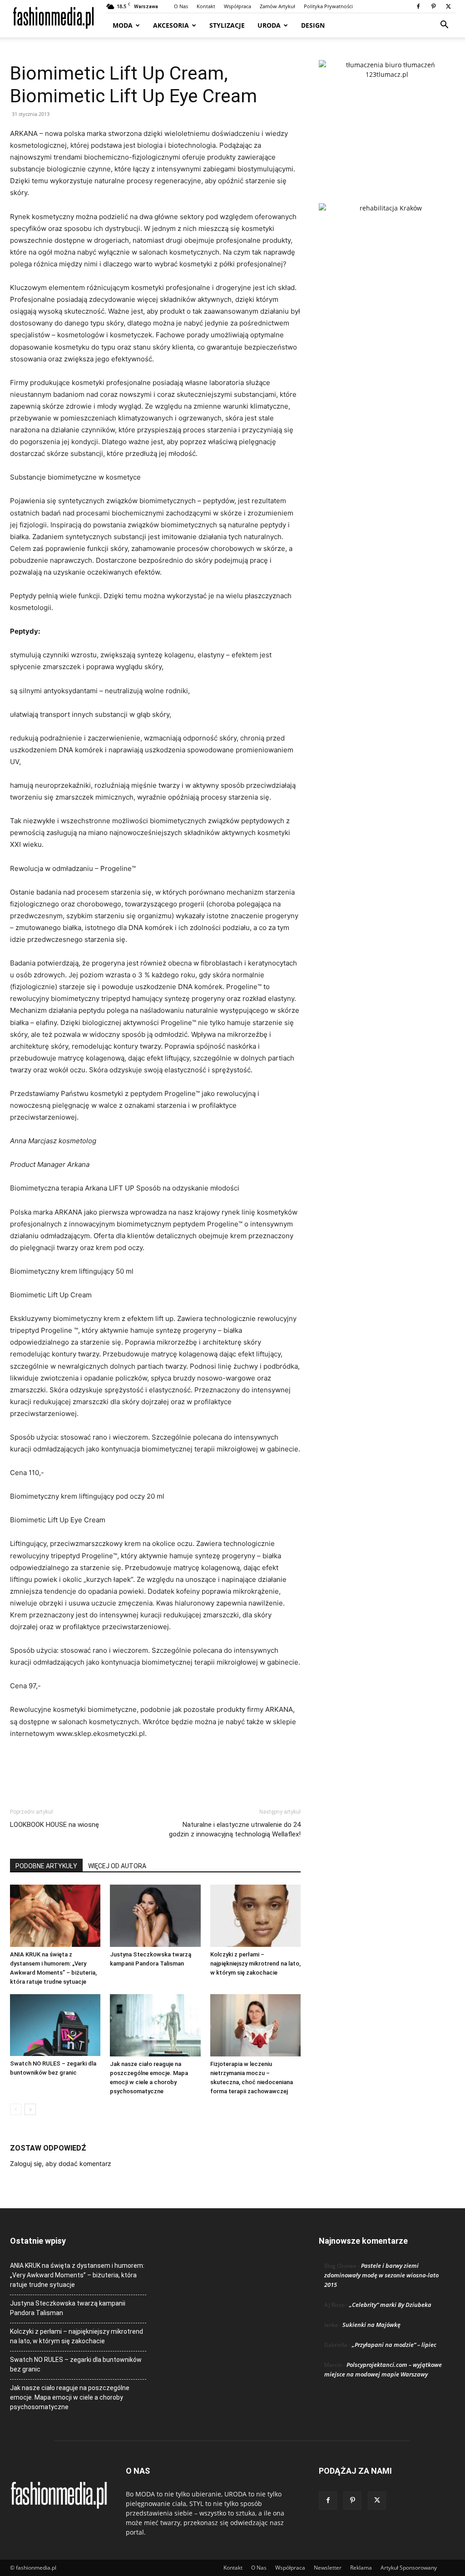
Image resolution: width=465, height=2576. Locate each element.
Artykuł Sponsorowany (409, 2568)
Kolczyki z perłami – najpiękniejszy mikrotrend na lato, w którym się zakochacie (255, 1963)
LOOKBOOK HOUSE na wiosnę (54, 1825)
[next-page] (30, 2109)
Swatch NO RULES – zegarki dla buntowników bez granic (76, 2364)
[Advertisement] (155, 1765)
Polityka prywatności (328, 6)
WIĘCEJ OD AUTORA (117, 1866)
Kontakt (206, 6)
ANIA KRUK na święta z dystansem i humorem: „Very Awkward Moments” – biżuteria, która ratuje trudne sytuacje (77, 2275)
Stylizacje (227, 25)
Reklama (361, 2568)
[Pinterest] (433, 6)
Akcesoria (171, 25)
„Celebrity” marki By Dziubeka (390, 2305)
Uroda (269, 25)
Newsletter (328, 2568)
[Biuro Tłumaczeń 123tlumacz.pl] (387, 117)
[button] (444, 26)
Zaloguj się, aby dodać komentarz (61, 2163)
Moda (123, 25)
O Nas (181, 6)
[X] (448, 6)
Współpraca (237, 6)
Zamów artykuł (277, 6)
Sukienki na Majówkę (371, 2325)
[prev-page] (16, 2109)
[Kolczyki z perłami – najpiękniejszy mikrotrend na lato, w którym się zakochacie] (255, 1916)
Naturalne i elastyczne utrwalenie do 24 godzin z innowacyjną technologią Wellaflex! (235, 1829)
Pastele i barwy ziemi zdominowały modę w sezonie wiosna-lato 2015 (381, 2275)
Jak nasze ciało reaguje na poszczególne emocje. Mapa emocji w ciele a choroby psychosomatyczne (70, 2397)
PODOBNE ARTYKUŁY (46, 1866)
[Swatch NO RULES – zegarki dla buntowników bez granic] (55, 2025)
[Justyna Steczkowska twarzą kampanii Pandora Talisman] (155, 1916)
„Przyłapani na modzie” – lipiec (394, 2345)
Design (313, 25)
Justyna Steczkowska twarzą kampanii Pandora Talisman (68, 2308)
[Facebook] (418, 6)
